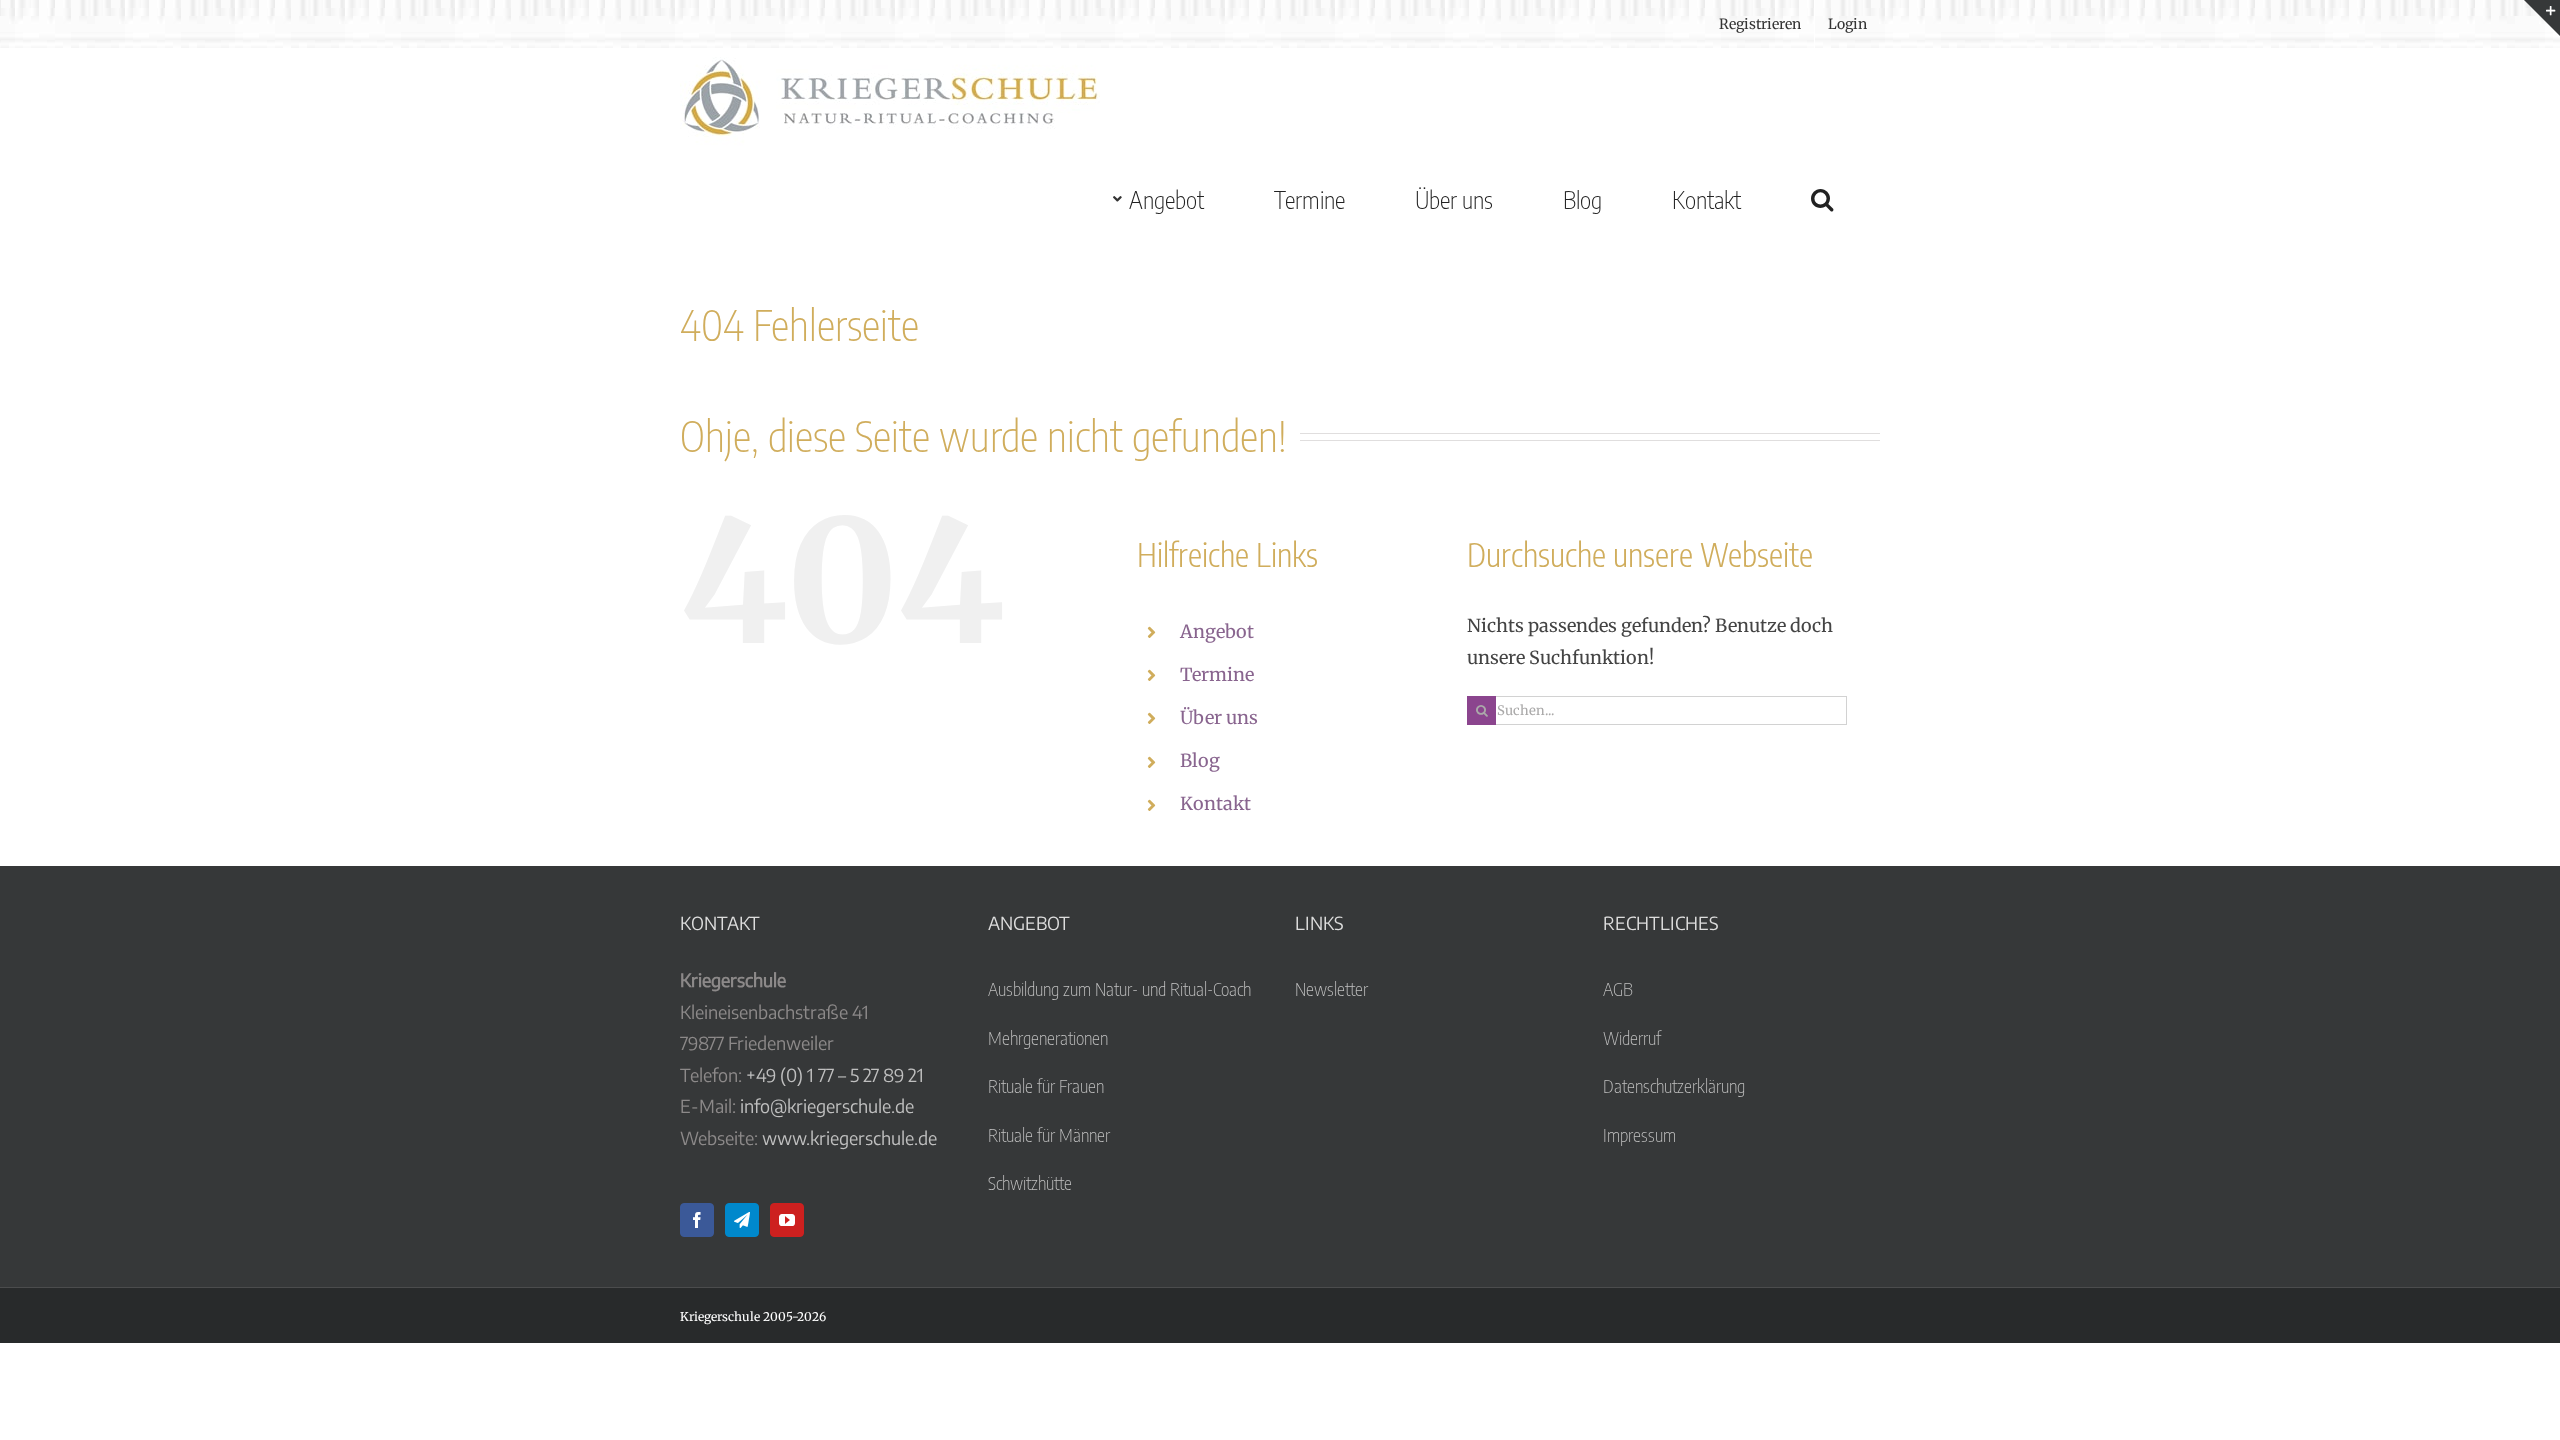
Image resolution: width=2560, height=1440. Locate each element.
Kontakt (1215, 803)
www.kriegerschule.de (849, 1137)
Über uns (1219, 717)
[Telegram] (742, 1220)
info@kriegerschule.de (827, 1105)
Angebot (1217, 631)
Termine (1217, 674)
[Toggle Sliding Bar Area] (2542, 18)
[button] (1821, 199)
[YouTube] (787, 1220)
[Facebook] (697, 1220)
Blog (1200, 760)
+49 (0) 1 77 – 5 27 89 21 (835, 1074)
